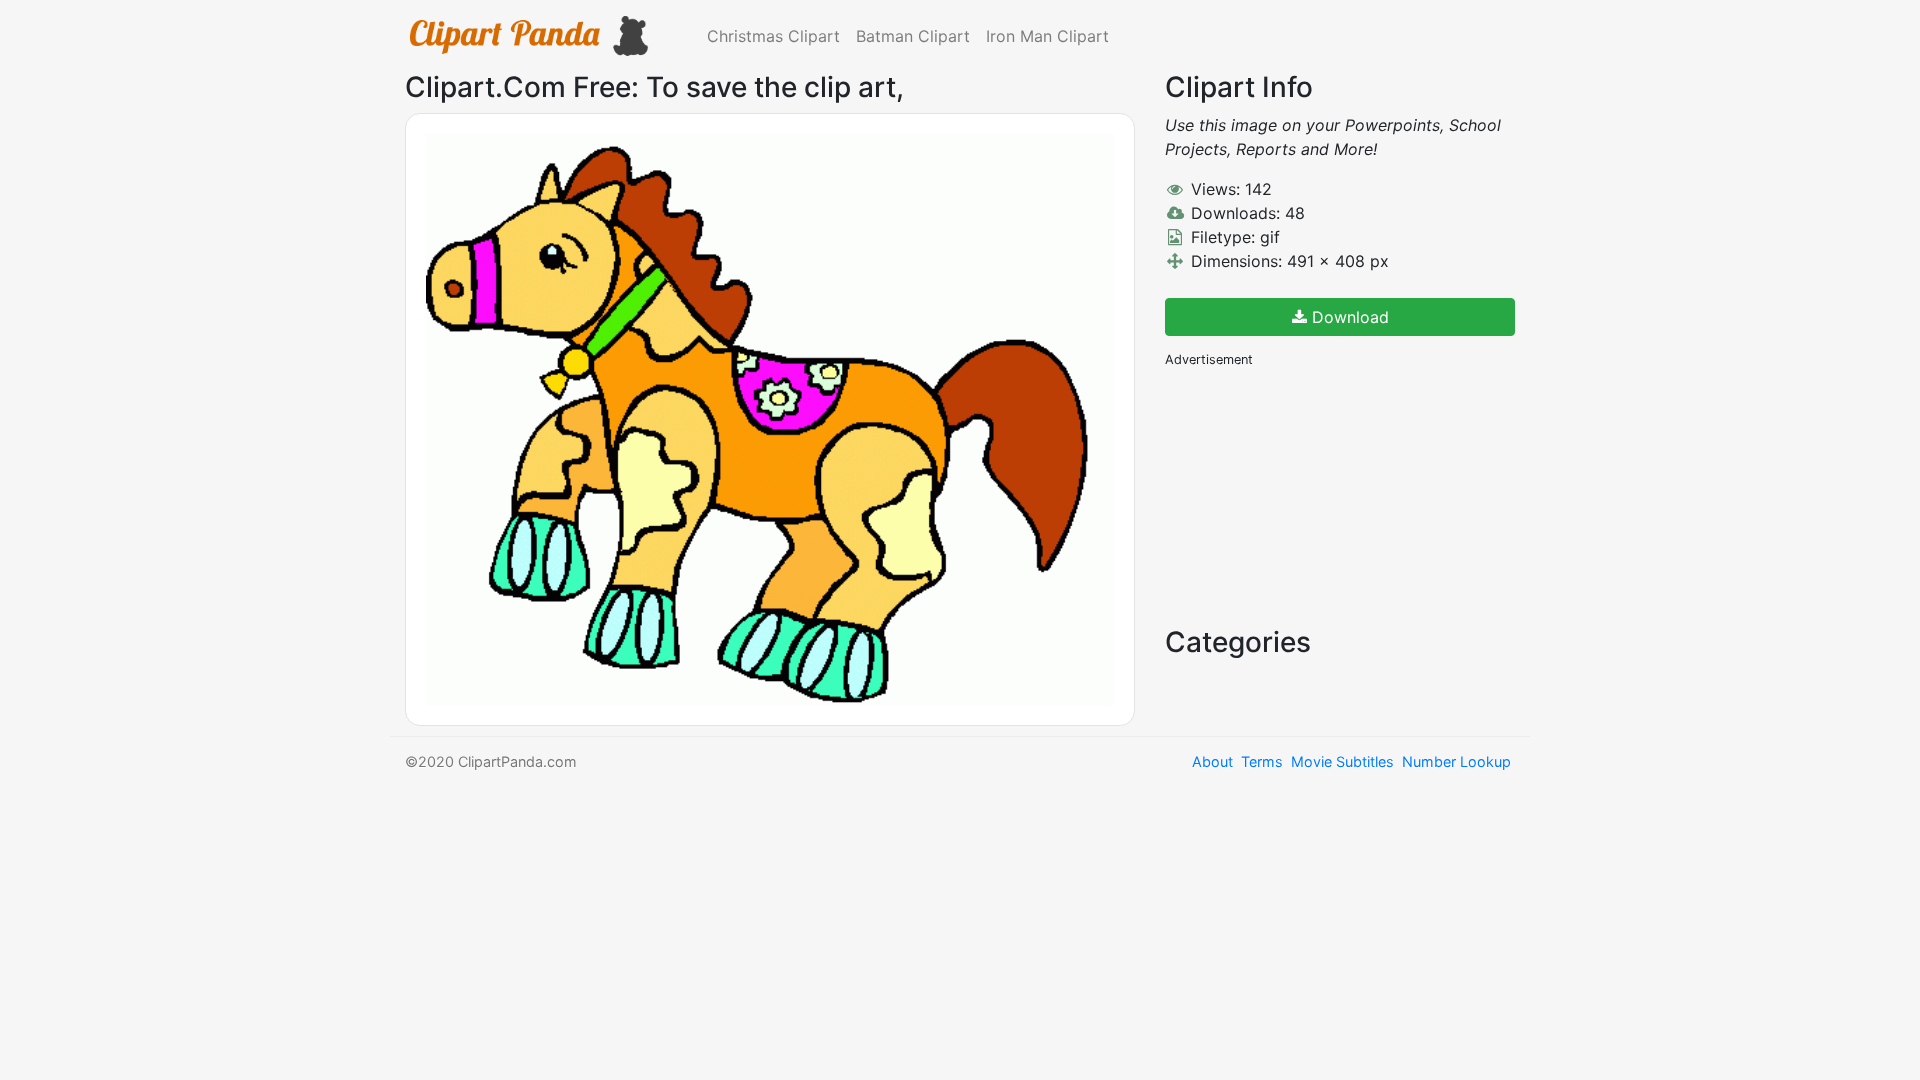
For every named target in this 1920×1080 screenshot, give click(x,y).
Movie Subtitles (1342, 761)
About (1212, 761)
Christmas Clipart (773, 36)
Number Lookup (1456, 761)
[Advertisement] (1315, 495)
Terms (1262, 761)
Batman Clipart (913, 36)
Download (1348, 317)
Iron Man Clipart (1047, 36)
